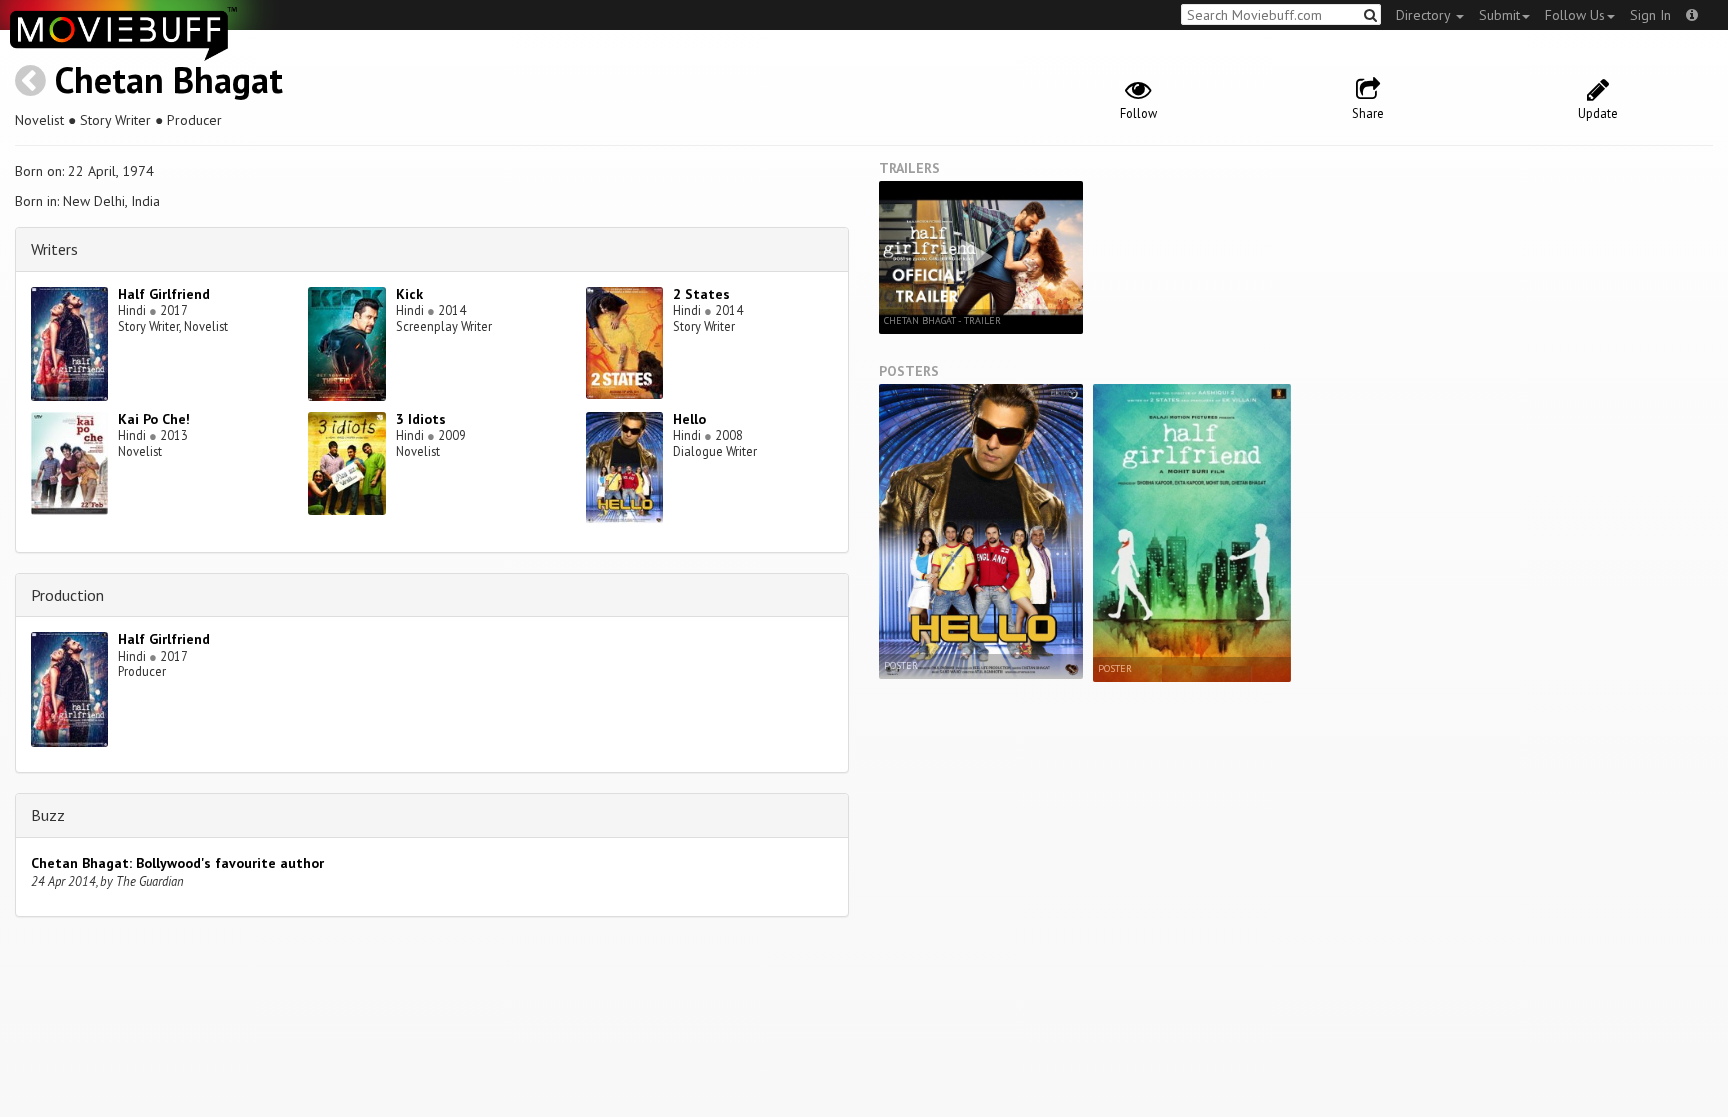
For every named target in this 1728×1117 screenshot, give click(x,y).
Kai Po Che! (154, 419)
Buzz (48, 815)
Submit (1499, 15)
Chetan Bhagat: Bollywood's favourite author (177, 863)
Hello (689, 419)
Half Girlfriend (164, 294)
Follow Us (1575, 15)
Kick (409, 294)
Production (67, 595)
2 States (701, 294)
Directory (1425, 15)
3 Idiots (421, 419)
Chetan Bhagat (169, 79)
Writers (54, 249)
